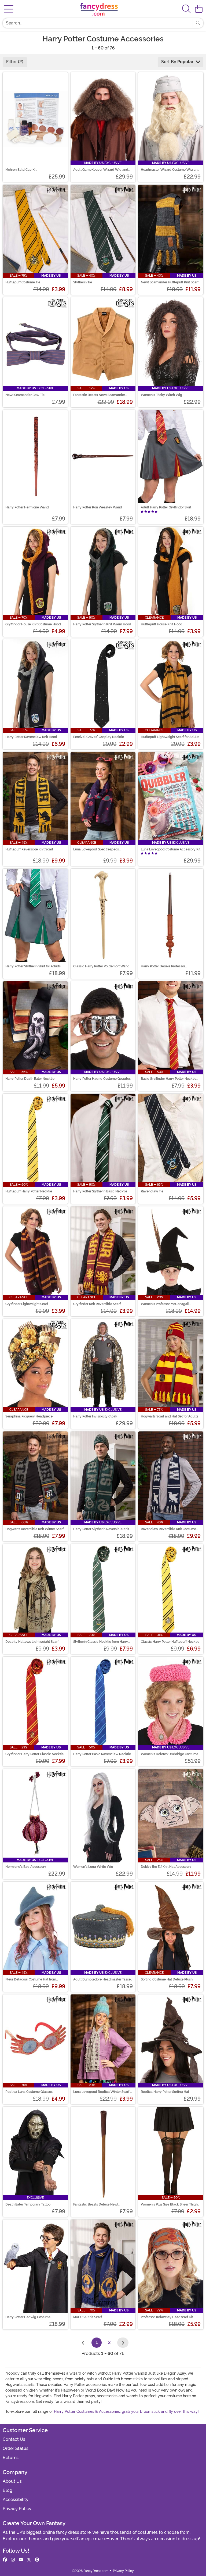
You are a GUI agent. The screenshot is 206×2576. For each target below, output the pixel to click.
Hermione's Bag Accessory (26, 1867)
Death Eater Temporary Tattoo (28, 2204)
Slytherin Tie (83, 282)
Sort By (177, 62)
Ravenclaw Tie (152, 1191)
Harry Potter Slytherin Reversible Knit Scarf (101, 1529)
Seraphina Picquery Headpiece (29, 1416)
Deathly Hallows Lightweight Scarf (32, 1642)
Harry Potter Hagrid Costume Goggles (102, 1079)
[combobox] (98, 23)
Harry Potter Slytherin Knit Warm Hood (102, 624)
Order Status (16, 2448)
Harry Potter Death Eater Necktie (30, 1079)
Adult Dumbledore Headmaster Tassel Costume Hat (102, 1979)
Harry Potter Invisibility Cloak (95, 1416)
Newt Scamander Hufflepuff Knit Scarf (170, 282)
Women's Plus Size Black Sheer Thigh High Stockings (169, 2204)
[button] (199, 9)
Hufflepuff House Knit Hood (162, 624)
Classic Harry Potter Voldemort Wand (101, 966)
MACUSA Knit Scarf (88, 2317)
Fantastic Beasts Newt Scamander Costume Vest (99, 395)
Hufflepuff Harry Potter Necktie (29, 1191)
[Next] (123, 2343)
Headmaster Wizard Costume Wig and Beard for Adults (170, 170)
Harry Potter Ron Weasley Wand (98, 507)
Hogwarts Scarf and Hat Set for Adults (170, 1416)
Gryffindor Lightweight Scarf (27, 1304)
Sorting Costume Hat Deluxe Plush (167, 1979)
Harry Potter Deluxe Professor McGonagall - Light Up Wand (163, 966)
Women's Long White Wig (93, 1867)
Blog (8, 2490)
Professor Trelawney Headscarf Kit (167, 2317)
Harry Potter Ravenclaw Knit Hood (31, 737)
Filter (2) (15, 62)
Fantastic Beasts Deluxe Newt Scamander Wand (96, 2204)
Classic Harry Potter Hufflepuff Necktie (170, 1642)
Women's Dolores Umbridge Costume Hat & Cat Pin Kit (170, 1754)
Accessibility (16, 2500)
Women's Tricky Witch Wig (161, 395)
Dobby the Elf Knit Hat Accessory (166, 1867)
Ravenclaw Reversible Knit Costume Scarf (168, 1529)
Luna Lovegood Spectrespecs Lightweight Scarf (96, 849)
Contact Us (14, 2439)
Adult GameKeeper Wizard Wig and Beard (101, 170)
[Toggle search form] (186, 9)
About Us (12, 2481)
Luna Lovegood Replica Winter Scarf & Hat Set (103, 2092)
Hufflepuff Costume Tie (23, 282)
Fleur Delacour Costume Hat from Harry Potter (31, 1979)
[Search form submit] (198, 23)
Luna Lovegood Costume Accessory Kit (171, 849)
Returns (11, 2458)
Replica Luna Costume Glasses (29, 2092)
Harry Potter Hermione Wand (27, 507)
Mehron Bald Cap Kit (21, 170)
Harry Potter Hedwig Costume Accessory (28, 2317)
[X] (29, 2560)
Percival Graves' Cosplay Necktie (99, 737)
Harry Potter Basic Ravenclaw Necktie (102, 1754)
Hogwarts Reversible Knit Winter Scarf (34, 1529)
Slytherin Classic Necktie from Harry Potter (101, 1642)
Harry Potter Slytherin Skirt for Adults (33, 966)
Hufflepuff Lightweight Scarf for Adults (170, 737)
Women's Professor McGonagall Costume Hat (165, 1304)
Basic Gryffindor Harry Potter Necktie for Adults (169, 1079)
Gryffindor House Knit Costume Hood (33, 624)
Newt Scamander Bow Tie (25, 395)
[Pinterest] (37, 2560)
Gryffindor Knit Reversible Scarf (97, 1304)
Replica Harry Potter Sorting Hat (165, 2092)
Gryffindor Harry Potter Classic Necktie (34, 1754)
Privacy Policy (17, 2509)
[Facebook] (5, 2560)
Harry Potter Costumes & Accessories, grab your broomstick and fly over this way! (126, 2411)
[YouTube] (21, 2560)
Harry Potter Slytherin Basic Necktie (100, 1191)
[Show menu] (9, 9)
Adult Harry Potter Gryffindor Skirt (166, 507)
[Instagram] (13, 2560)
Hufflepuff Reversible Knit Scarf (29, 849)
